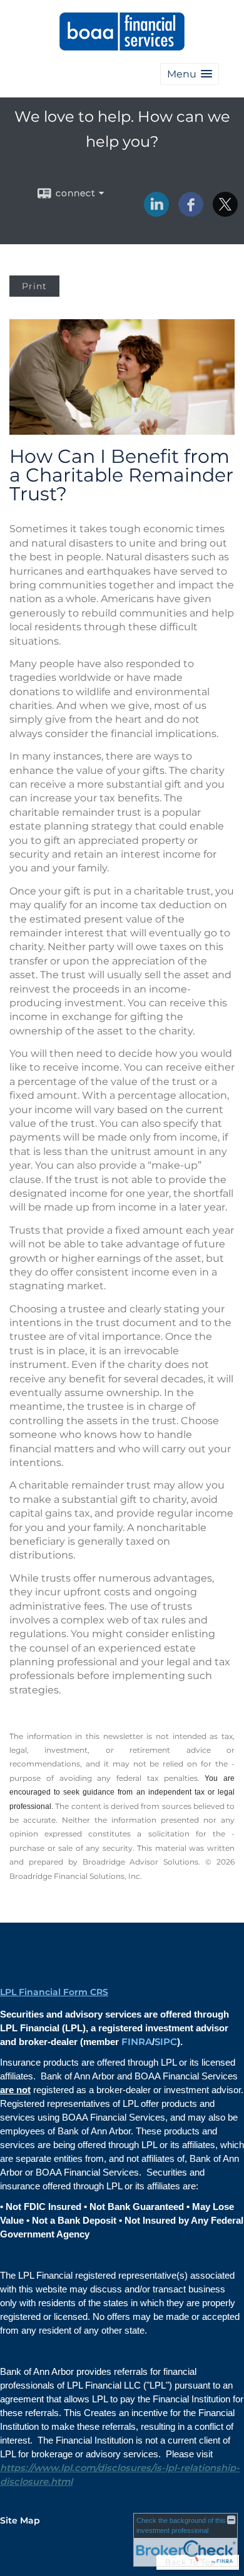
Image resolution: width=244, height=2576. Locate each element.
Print (34, 286)
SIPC (166, 2042)
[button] (190, 74)
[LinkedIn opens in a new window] (156, 212)
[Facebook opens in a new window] (191, 212)
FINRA (137, 2042)
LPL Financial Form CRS (54, 1992)
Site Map (20, 2520)
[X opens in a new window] (225, 212)
